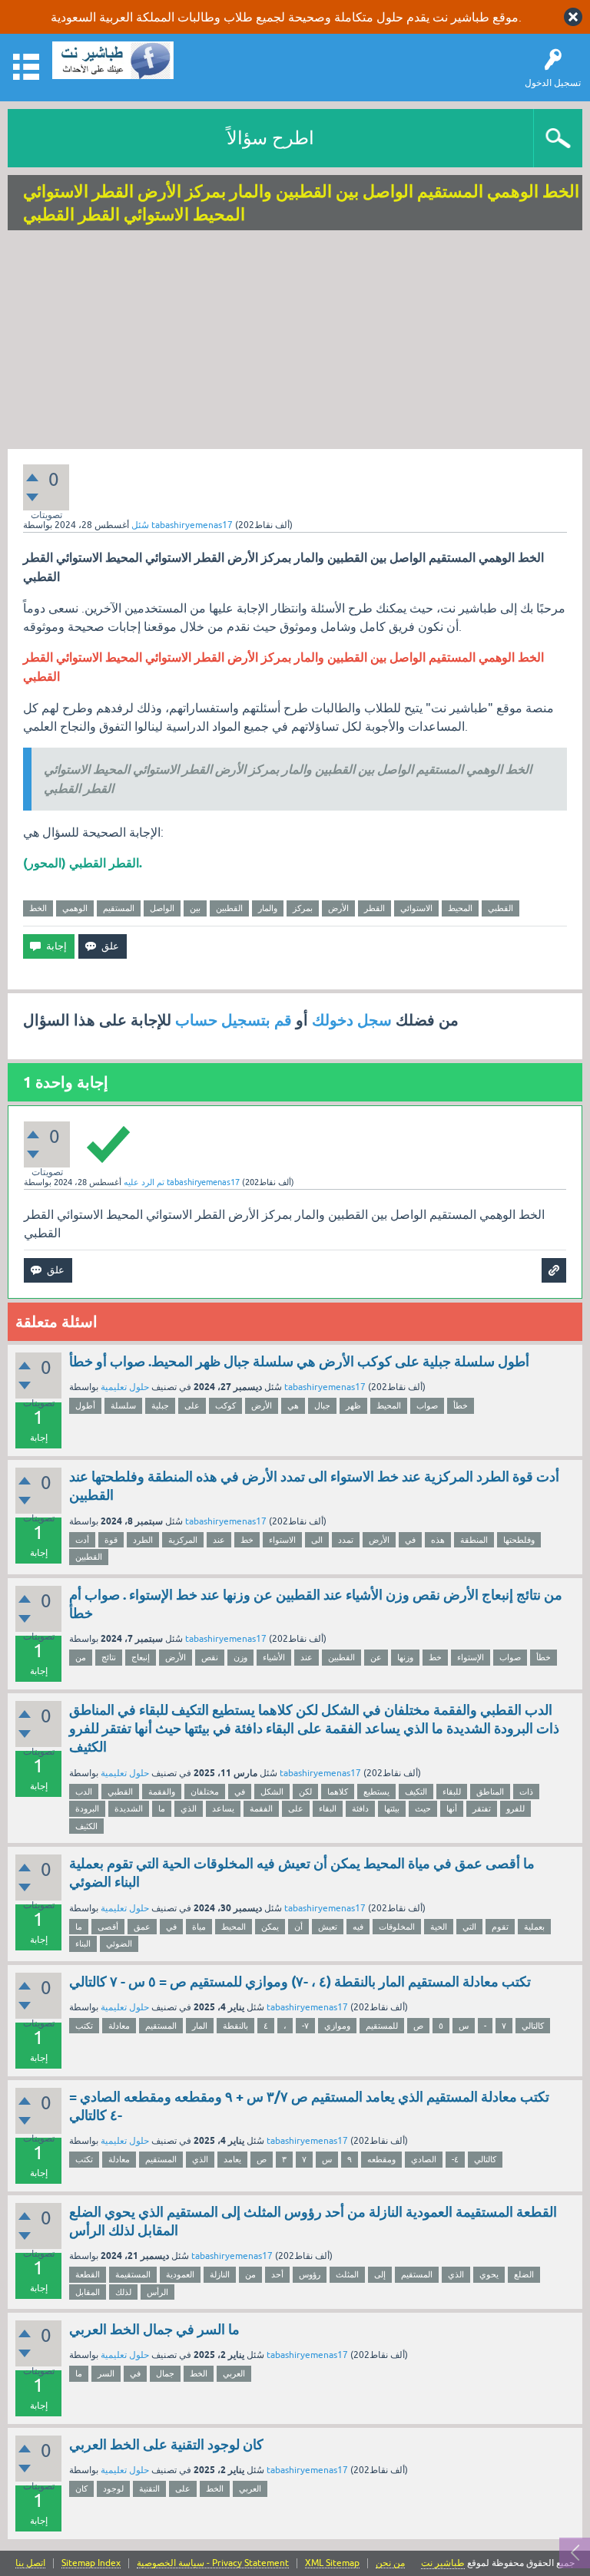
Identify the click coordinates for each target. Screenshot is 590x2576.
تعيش (328, 1927)
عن (376, 1657)
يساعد (223, 1808)
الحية (439, 1927)
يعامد (232, 2159)
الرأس (157, 2292)
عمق (142, 1927)
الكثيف (86, 1826)
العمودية (180, 2274)
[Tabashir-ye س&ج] (113, 60)
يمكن (270, 1927)
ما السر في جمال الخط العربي (154, 2329)
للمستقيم (382, 2026)
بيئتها (392, 1808)
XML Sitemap (332, 2563)
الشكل (272, 1792)
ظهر (353, 1405)
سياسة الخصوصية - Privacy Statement (213, 2563)
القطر (375, 908)
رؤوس (310, 2274)
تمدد (346, 1540)
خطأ (461, 1405)
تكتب (84, 2026)
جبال (322, 1405)
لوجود (113, 2488)
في (410, 1540)
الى (317, 1540)
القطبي (501, 908)
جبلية (160, 1405)
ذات (526, 1792)
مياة (199, 1927)
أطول (85, 1405)
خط (247, 1540)
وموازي (337, 2026)
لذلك (123, 2292)
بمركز (303, 908)
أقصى (108, 1927)
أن (298, 1927)
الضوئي (119, 1944)
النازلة (220, 2274)
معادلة (119, 2026)
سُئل (140, 525)
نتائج (109, 1657)
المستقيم (119, 908)
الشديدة (129, 1808)
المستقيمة (133, 2274)
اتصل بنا (30, 2563)
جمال (165, 2373)
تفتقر (482, 1808)
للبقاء (452, 1792)
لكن (305, 1792)
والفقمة (162, 1792)
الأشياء (274, 1657)
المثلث (347, 2274)
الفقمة (261, 1808)
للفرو (515, 1808)
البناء (83, 1944)
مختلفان (205, 1792)
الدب (84, 1792)
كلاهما (338, 1792)
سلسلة (123, 1405)
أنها (452, 1808)
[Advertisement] (295, 342)
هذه (438, 1540)
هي (293, 1405)
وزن (240, 1657)
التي (469, 1927)
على (192, 1405)
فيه (358, 1927)
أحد (277, 2274)
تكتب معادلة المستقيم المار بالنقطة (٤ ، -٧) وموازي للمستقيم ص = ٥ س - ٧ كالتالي (300, 1982)
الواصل (162, 908)
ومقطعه (381, 2159)
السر (106, 2373)
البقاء (328, 1808)
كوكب (225, 1405)
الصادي (424, 2159)
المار (200, 2026)
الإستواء (471, 1657)
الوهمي (75, 908)
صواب (427, 1405)
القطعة (88, 2274)
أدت (82, 1540)
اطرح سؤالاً (270, 138)
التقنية (149, 2488)
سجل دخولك (352, 1020)
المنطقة (474, 1540)
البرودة (87, 1808)
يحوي (489, 2274)
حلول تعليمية (125, 1387)
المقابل (88, 2292)
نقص (210, 1657)
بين (195, 908)
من (81, 1657)
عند (219, 1540)
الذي (189, 1808)
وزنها (405, 1657)
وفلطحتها (519, 1540)
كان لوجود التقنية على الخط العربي (166, 2444)
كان (81, 2488)
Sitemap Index (91, 2563)
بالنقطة (235, 2026)
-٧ (305, 2026)
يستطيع (376, 1792)
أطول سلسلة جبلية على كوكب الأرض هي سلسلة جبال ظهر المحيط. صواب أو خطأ (299, 1361)
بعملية (534, 1927)
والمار (268, 908)
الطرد (143, 1540)
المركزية (183, 1540)
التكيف (416, 1792)
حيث (423, 1808)
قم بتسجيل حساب (234, 1020)
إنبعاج (141, 1657)
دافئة (360, 1808)
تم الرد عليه (144, 1182)
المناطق (490, 1792)
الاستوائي (416, 908)
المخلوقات (397, 1927)
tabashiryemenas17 (325, 1387)
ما (162, 1808)
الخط (38, 908)
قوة (111, 1540)
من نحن (390, 2563)
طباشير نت (443, 2563)
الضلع (524, 2274)
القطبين (229, 908)
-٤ (455, 2159)
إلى (380, 2274)
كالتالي (533, 2026)
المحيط (460, 908)
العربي (234, 2373)
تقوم (500, 1927)
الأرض (338, 908)
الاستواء (282, 1540)
